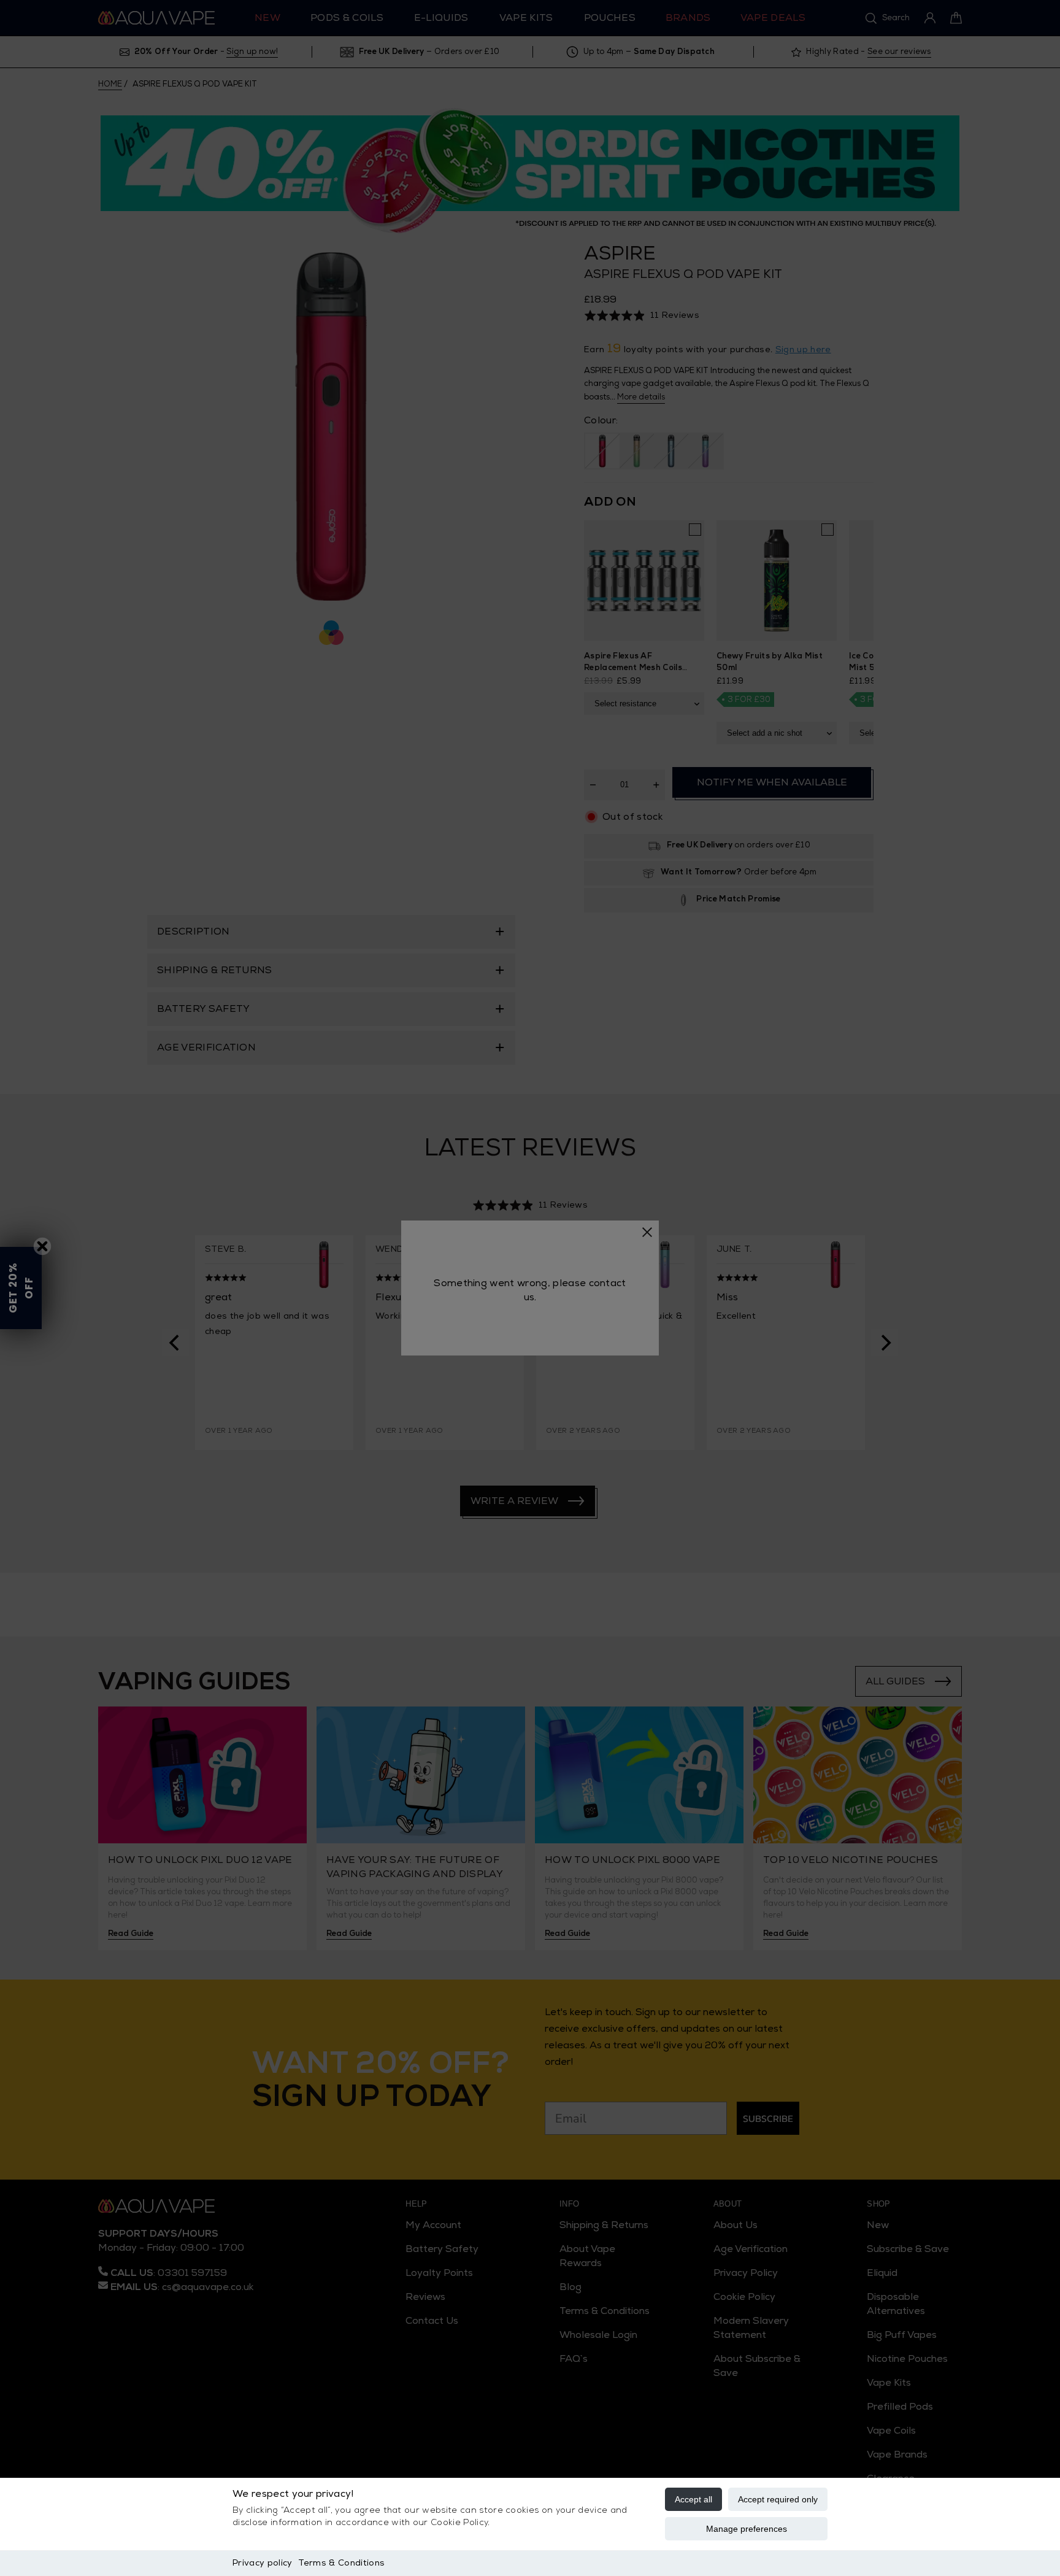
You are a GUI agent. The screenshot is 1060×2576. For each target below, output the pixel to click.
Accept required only (778, 2499)
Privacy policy (262, 2563)
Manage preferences (747, 2529)
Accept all (693, 2499)
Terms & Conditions (341, 2563)
